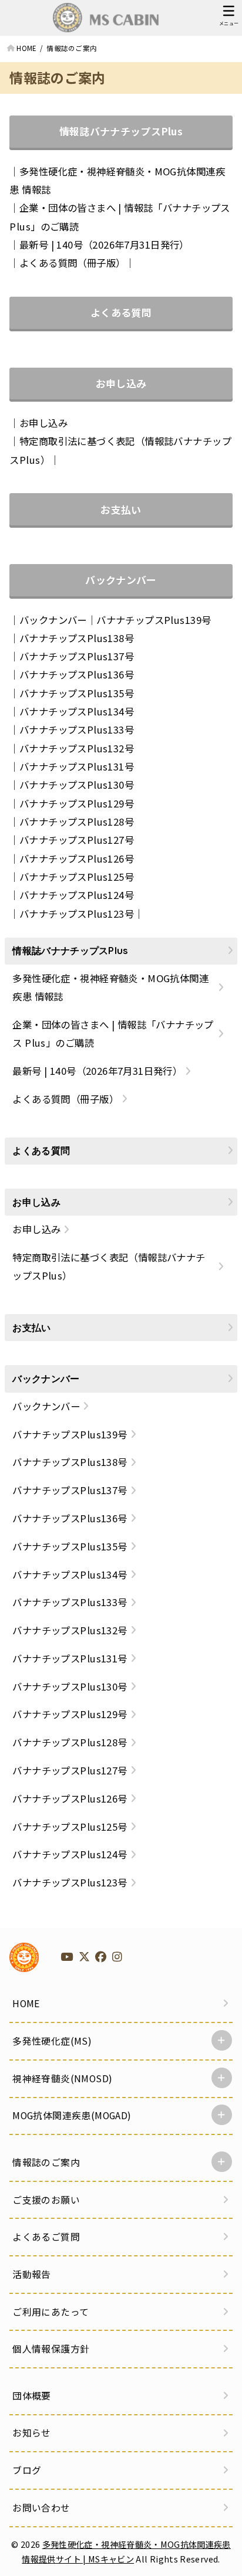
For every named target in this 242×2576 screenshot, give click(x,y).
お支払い (121, 509)
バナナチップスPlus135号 (77, 693)
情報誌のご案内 (46, 2162)
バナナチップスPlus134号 (77, 711)
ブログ (27, 2470)
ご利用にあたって (51, 2312)
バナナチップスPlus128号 (77, 822)
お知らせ (32, 2433)
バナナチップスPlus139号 (154, 620)
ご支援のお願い (46, 2200)
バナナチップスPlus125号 (77, 877)
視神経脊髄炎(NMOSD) (62, 2078)
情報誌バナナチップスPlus (121, 131)
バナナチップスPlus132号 (77, 748)
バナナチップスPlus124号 (77, 895)
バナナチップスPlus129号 (77, 803)
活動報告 (32, 2274)
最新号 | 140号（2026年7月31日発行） (104, 245)
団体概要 (32, 2396)
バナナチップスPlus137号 (77, 656)
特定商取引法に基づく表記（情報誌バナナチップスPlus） (109, 1266)
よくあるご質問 (46, 2237)
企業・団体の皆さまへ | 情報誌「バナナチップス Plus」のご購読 (113, 1034)
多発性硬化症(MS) (52, 2041)
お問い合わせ (41, 2508)
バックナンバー (121, 580)
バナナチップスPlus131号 (77, 766)
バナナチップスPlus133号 (77, 729)
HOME (26, 2003)
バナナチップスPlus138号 (77, 638)
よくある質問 (121, 312)
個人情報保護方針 (51, 2349)
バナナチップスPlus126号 (77, 858)
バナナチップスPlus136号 (77, 674)
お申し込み (121, 383)
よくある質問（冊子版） (73, 263)
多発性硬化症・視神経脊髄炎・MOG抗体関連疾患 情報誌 (110, 987)
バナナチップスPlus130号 (77, 785)
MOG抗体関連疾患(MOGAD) (72, 2115)
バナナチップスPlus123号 (77, 914)
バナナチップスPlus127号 (77, 840)
